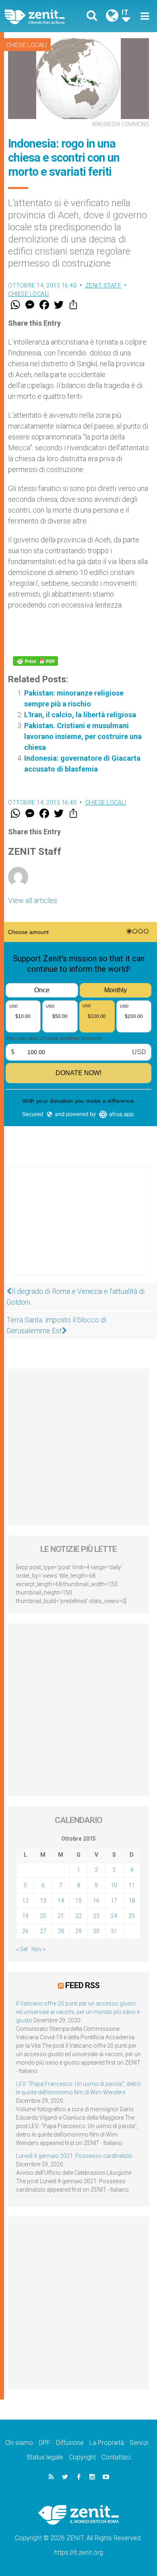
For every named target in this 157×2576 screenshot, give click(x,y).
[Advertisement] (78, 1229)
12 (25, 1901)
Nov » (38, 1949)
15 (78, 1901)
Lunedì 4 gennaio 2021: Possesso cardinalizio (74, 2156)
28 (61, 1931)
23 (96, 1916)
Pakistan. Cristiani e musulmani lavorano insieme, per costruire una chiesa (83, 736)
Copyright (82, 2457)
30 (96, 1931)
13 (43, 1901)
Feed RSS (82, 1985)
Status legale (45, 2457)
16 (96, 1901)
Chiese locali (26, 45)
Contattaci (116, 2457)
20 (43, 1916)
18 (132, 1901)
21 (61, 1916)
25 (132, 1916)
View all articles (33, 900)
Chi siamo (19, 2443)
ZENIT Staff (103, 285)
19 (25, 1916)
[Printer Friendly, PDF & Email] (35, 661)
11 (132, 1885)
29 (78, 1931)
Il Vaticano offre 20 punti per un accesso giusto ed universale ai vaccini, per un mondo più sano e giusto (78, 2012)
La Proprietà (107, 2443)
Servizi (139, 2443)
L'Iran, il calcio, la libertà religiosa (80, 715)
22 (78, 1916)
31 (114, 1931)
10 (114, 1885)
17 (114, 1901)
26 (25, 1931)
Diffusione (70, 2443)
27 (43, 1931)
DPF (44, 2443)
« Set (22, 1949)
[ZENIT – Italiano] (44, 16)
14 (61, 1901)
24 (114, 1916)
